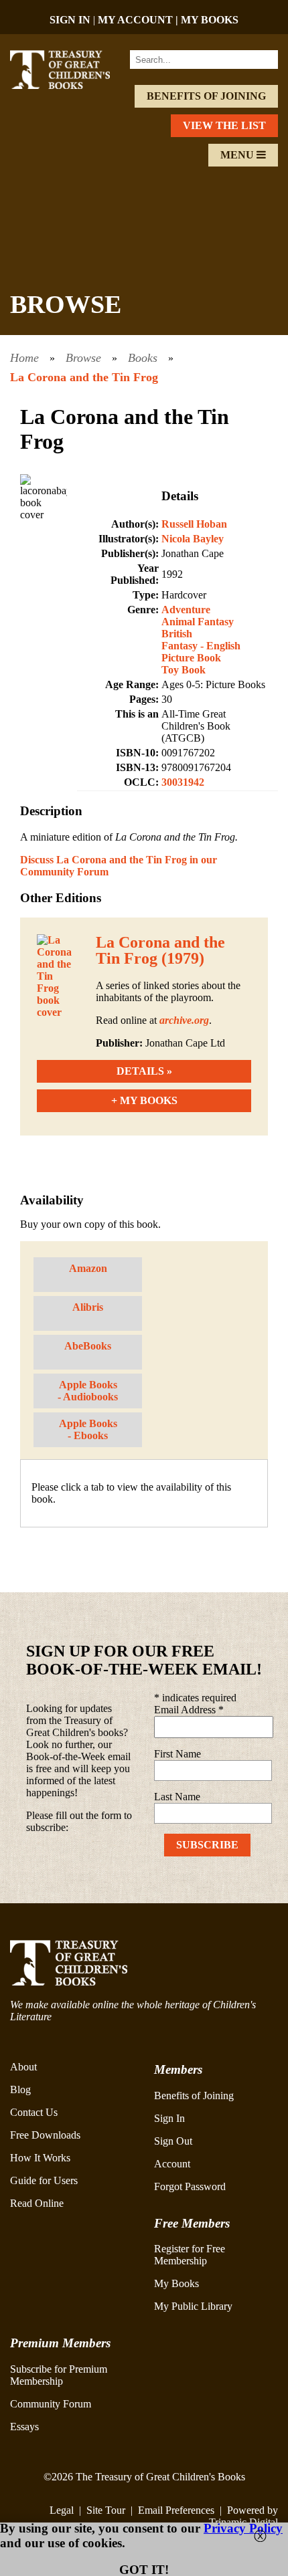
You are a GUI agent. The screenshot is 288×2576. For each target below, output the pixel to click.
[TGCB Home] (70, 85)
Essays (24, 2427)
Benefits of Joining (206, 96)
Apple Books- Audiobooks (88, 1391)
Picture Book (191, 658)
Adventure (186, 610)
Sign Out (173, 2141)
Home (24, 358)
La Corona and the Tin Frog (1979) (160, 950)
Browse (83, 358)
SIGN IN (70, 20)
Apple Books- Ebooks (88, 1429)
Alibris (88, 1307)
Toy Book (184, 670)
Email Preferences (176, 2510)
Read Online (37, 2203)
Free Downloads (45, 2135)
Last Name (177, 1797)
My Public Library (193, 2306)
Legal (62, 2510)
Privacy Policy (243, 2528)
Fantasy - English (201, 646)
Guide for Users (44, 2180)
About (23, 2067)
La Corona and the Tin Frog (84, 377)
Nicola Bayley (193, 539)
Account (172, 2164)
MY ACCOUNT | (139, 20)
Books (143, 358)
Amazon (88, 1268)
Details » (144, 1071)
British (177, 634)
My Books (176, 2283)
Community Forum (51, 2404)
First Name (177, 1754)
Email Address (189, 1710)
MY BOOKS (210, 20)
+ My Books (144, 1100)
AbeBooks (88, 1346)
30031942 (183, 782)
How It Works (40, 2158)
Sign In (169, 2118)
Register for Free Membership (190, 2255)
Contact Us (34, 2112)
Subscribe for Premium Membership (59, 2375)
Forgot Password (190, 2186)
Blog (20, 2089)
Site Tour (106, 2510)
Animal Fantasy (198, 622)
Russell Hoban (194, 524)
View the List (224, 125)
